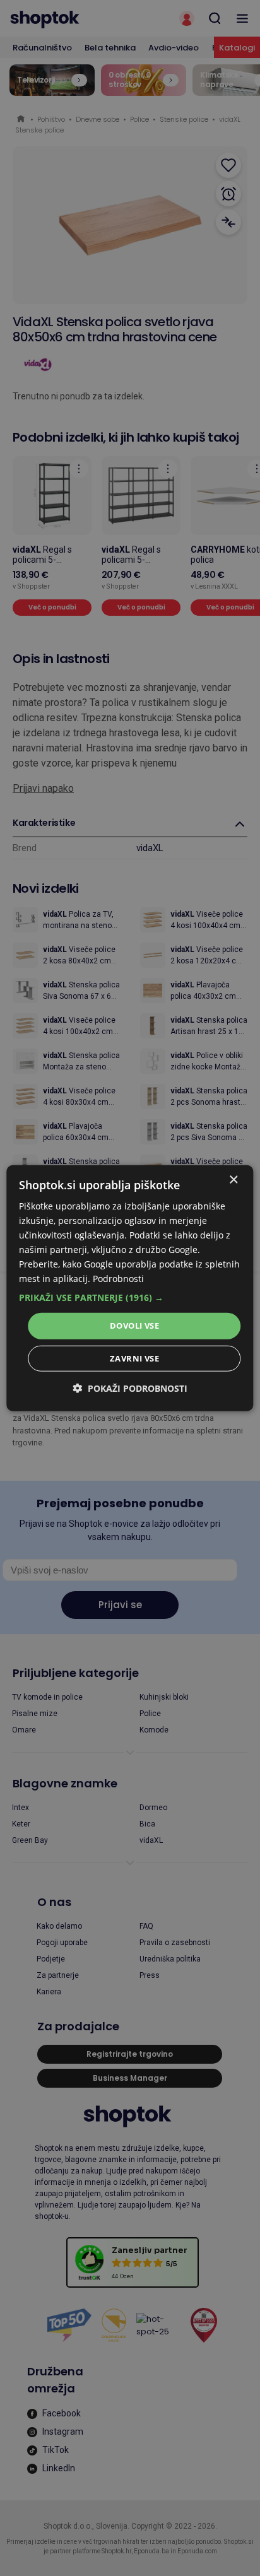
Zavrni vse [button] (134, 1358)
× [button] (233, 1179)
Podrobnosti (118, 1279)
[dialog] (130, 1288)
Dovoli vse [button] (134, 1326)
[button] (130, 1298)
